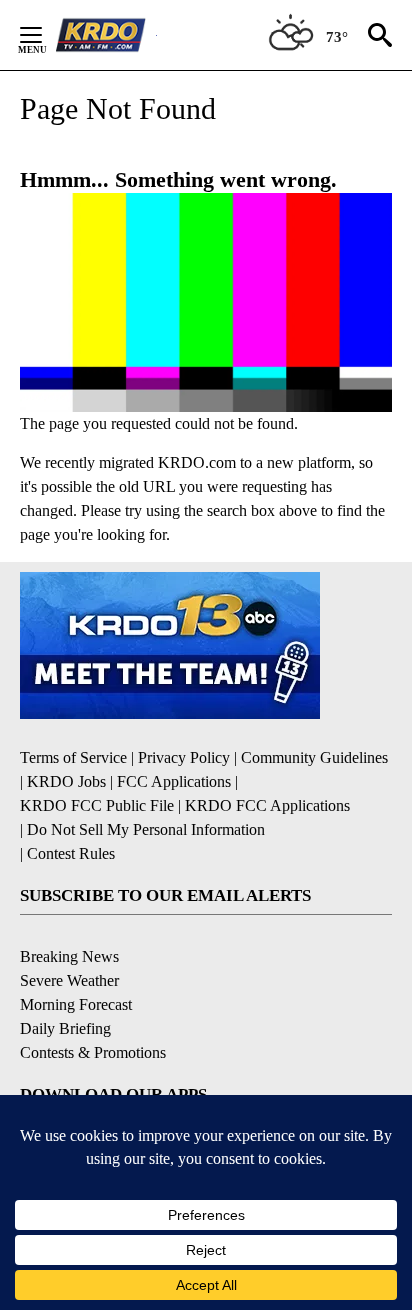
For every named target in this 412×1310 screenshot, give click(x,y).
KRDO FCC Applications (267, 805)
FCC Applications (174, 781)
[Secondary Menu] (46, 35)
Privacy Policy (184, 757)
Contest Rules (71, 853)
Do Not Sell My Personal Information (146, 829)
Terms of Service (73, 757)
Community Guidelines (314, 757)
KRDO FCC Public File (97, 805)
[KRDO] (106, 35)
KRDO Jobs (66, 781)
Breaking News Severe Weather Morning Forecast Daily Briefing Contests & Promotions (93, 1004)
